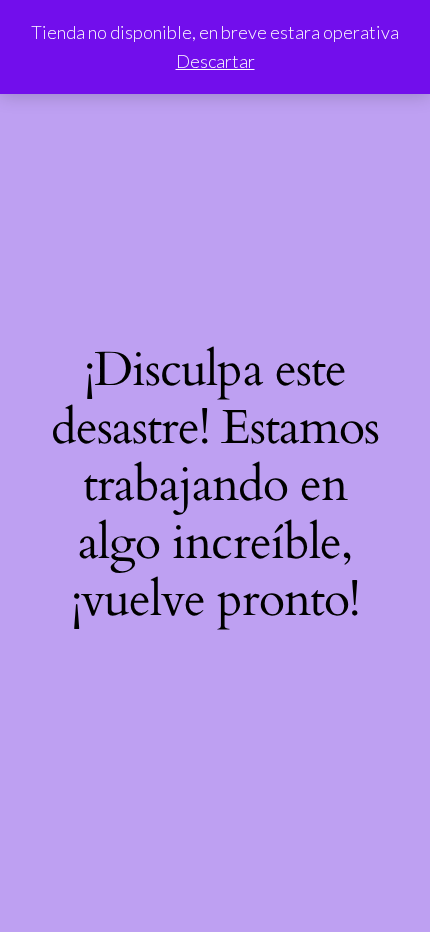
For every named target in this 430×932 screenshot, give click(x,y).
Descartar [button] (215, 61)
